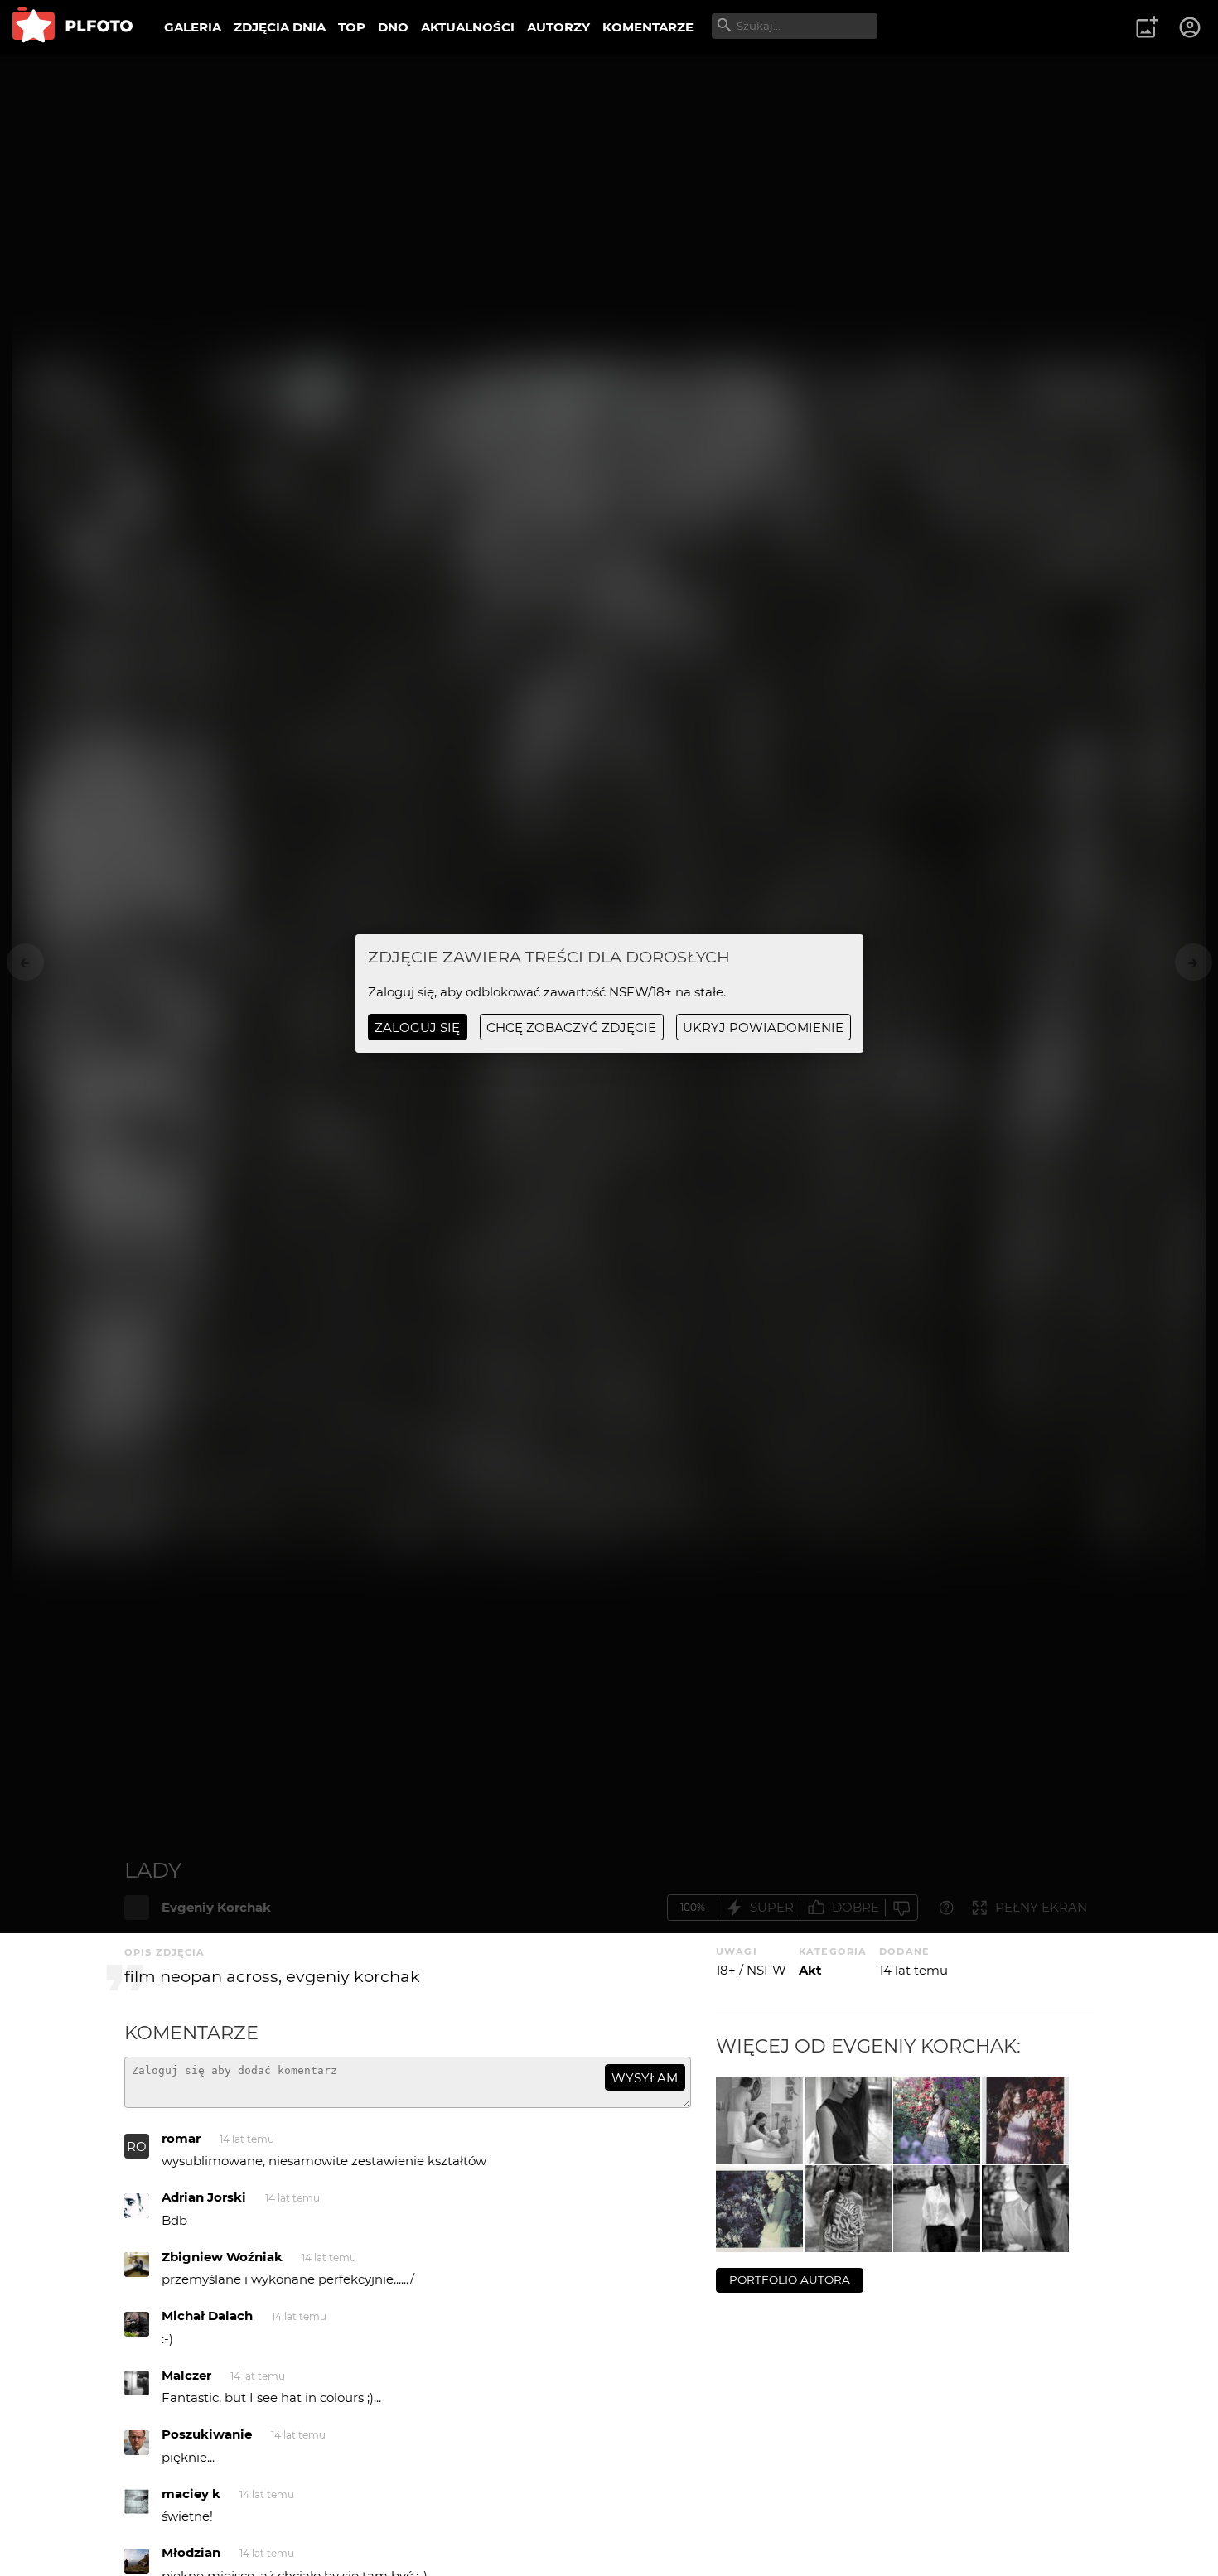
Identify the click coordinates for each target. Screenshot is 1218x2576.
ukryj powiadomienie (763, 1028)
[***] (759, 2120)
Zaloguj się (417, 1028)
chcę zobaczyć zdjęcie (571, 1028)
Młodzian (191, 2552)
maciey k (191, 2494)
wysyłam (645, 2078)
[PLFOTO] (72, 27)
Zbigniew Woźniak (222, 2257)
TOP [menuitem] (352, 27)
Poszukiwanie (207, 2434)
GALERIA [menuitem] (193, 27)
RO (137, 2147)
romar (181, 2138)
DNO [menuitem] (393, 27)
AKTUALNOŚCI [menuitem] (468, 27)
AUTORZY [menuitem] (558, 27)
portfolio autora (790, 2279)
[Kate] (848, 2209)
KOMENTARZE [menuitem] (648, 27)
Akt (810, 1970)
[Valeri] (937, 2209)
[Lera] (937, 2120)
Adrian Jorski (204, 2197)
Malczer (186, 2375)
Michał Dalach (207, 2316)
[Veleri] (1025, 2209)
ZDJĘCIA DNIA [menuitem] (280, 27)
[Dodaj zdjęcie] (1147, 27)
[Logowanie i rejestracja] (1191, 27)
